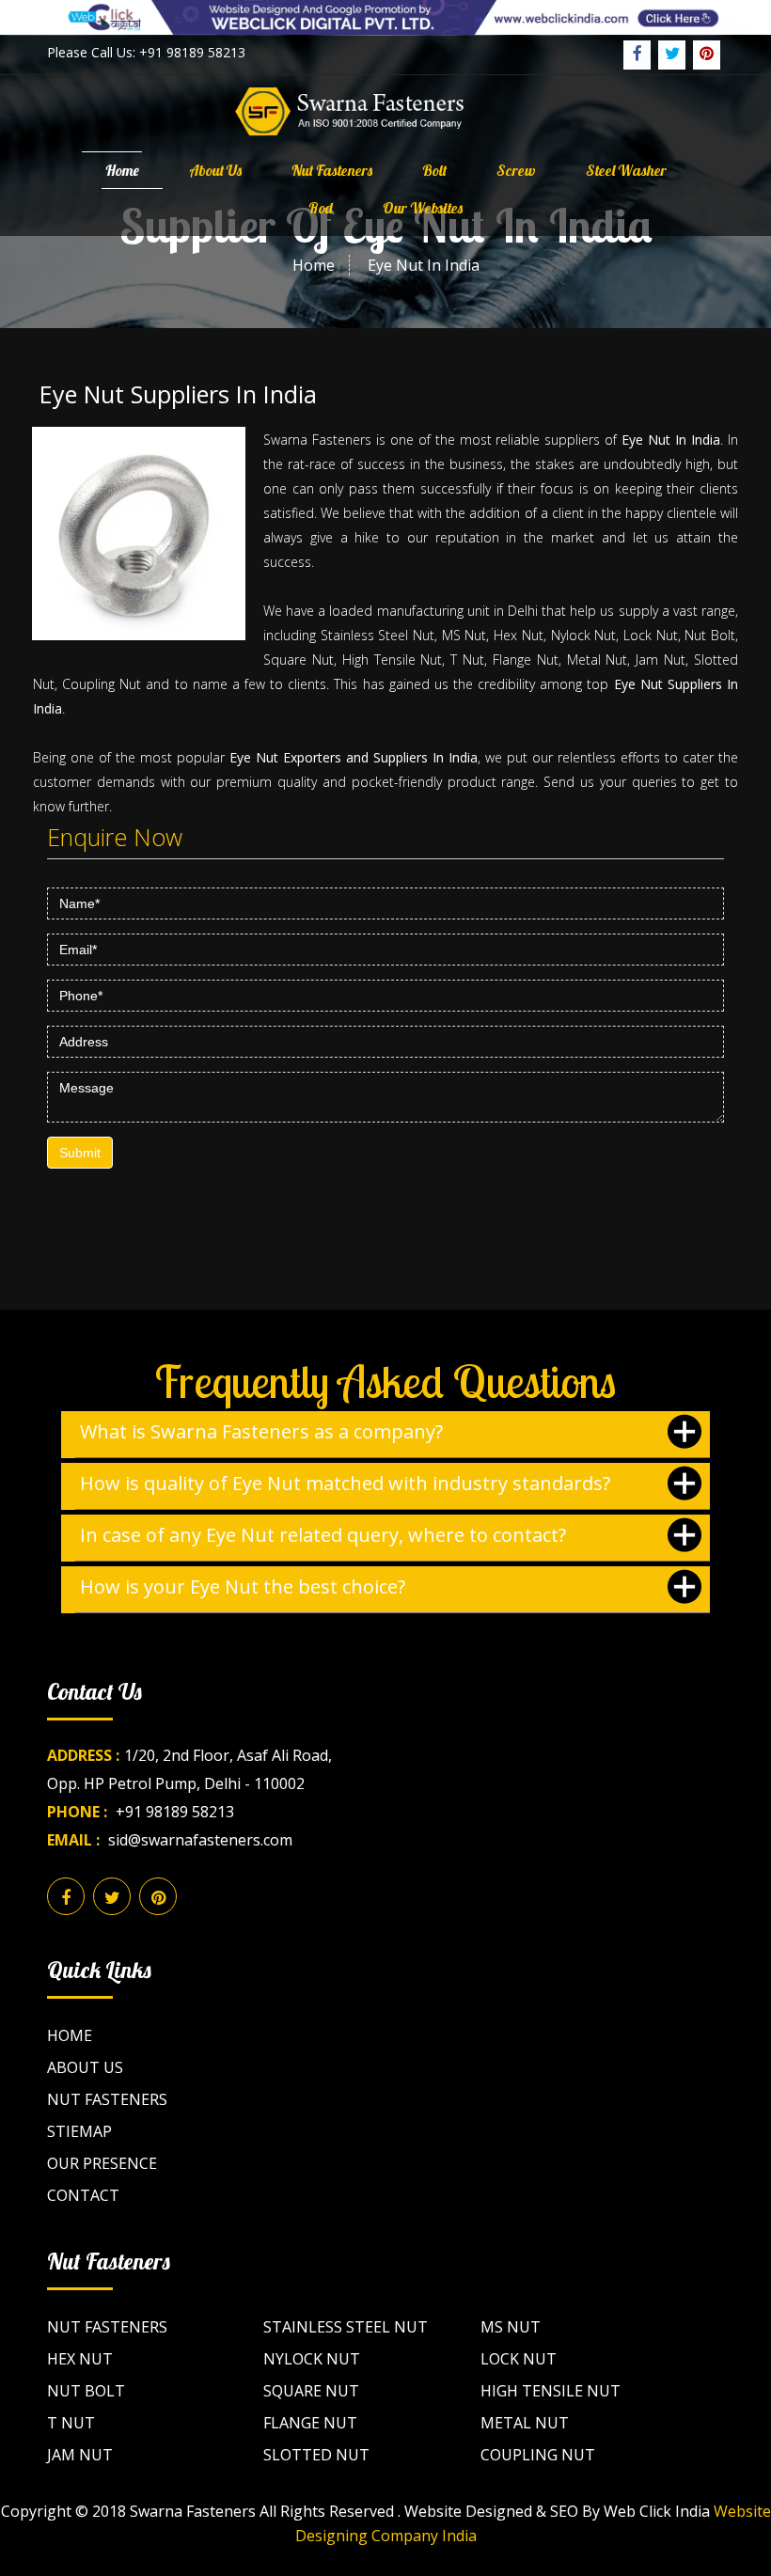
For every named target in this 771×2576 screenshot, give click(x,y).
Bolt (434, 170)
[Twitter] (672, 55)
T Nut (71, 2423)
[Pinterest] (707, 55)
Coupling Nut (538, 2455)
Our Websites (423, 208)
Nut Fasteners (332, 170)
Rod (321, 208)
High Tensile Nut (551, 2391)
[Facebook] (637, 55)
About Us (215, 170)
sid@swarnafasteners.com (200, 1840)
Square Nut (311, 2391)
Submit (80, 1153)
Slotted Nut (316, 2455)
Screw (516, 170)
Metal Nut (525, 2423)
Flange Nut (310, 2423)
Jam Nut (80, 2455)
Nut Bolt (86, 2391)
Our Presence (102, 2163)
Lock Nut (519, 2359)
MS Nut (511, 2327)
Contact (83, 2195)
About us (85, 2067)
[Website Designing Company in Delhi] (385, 16)
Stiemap (79, 2131)
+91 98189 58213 (175, 1812)
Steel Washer (626, 170)
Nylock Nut (312, 2359)
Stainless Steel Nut (346, 2327)
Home (122, 170)
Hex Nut (80, 2359)
